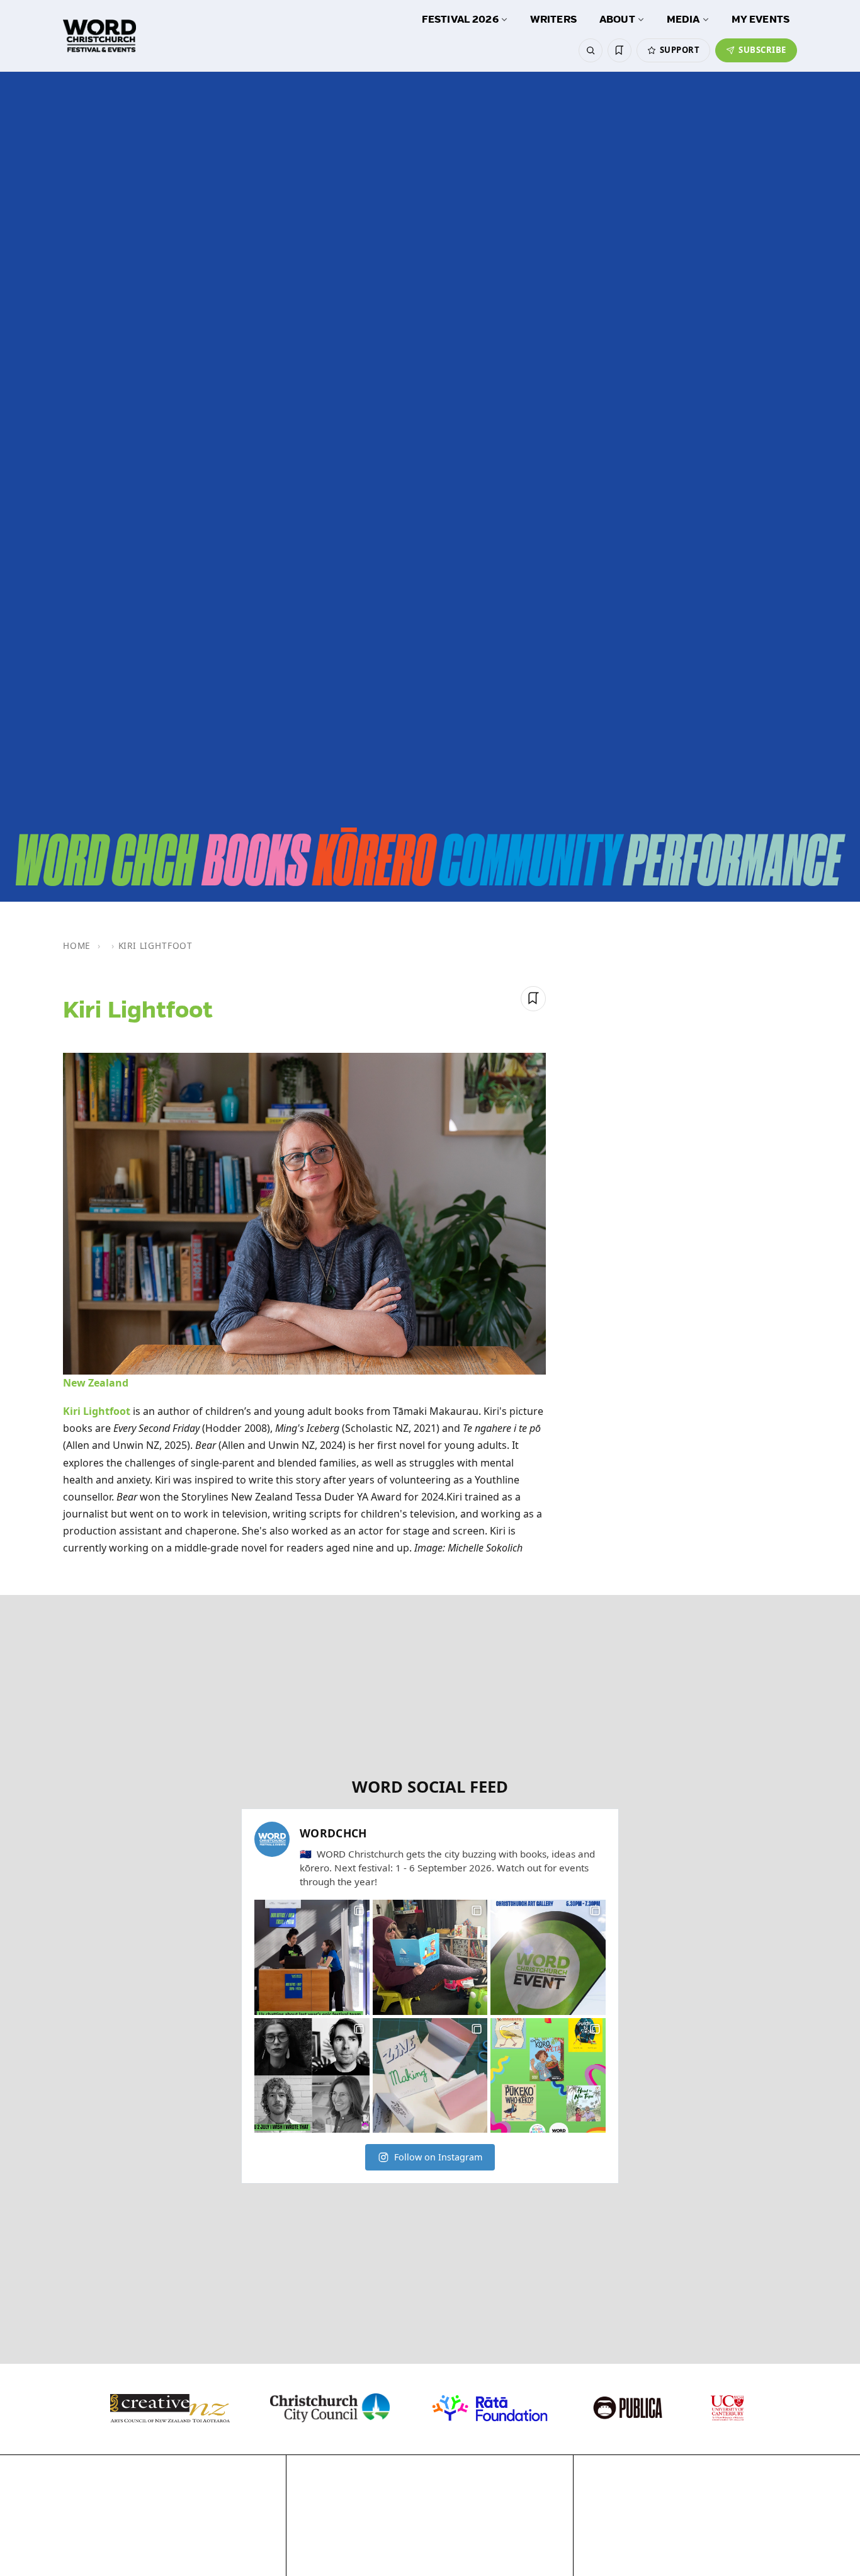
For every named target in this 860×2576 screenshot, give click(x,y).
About (617, 20)
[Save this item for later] (533, 999)
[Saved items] (620, 50)
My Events (761, 20)
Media (683, 20)
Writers (553, 20)
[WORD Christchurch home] (99, 36)
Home (77, 945)
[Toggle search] (591, 50)
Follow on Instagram (438, 2157)
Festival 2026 (460, 20)
